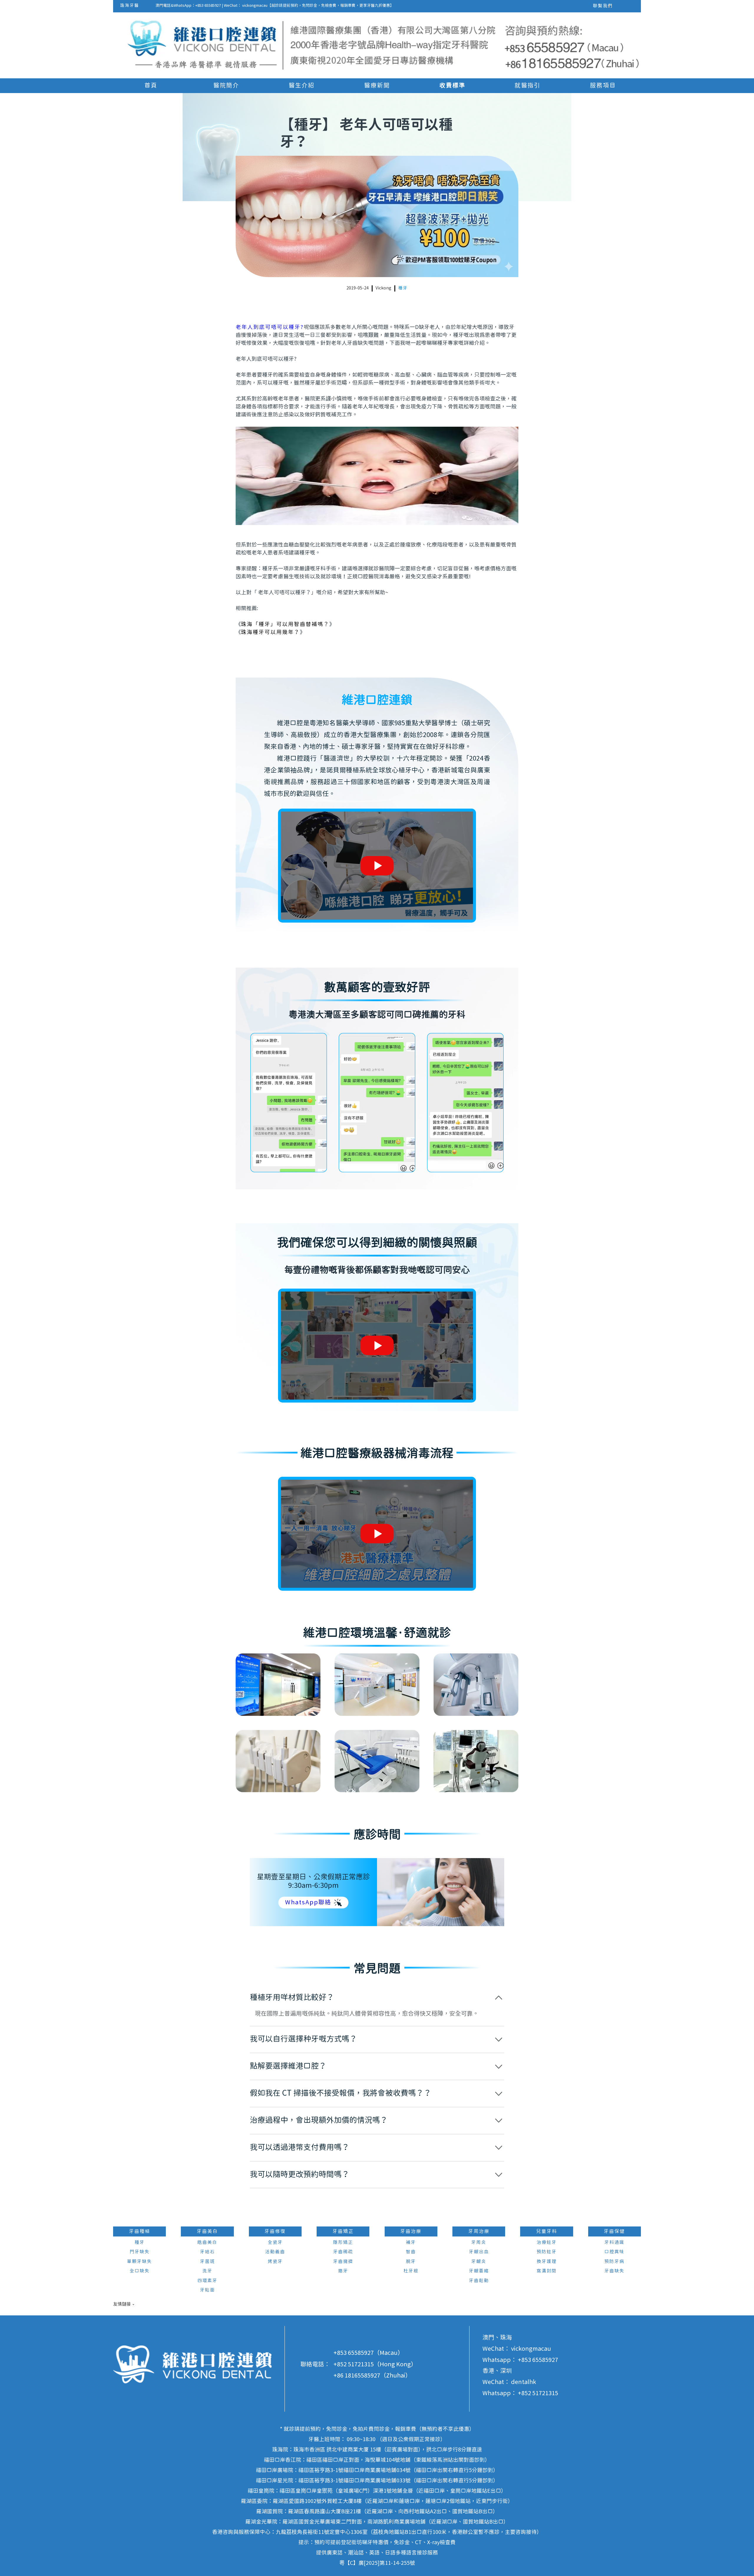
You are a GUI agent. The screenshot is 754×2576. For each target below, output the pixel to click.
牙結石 (207, 2252)
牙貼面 (207, 2290)
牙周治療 (479, 2231)
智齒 (411, 2252)
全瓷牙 (275, 2243)
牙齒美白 (207, 2231)
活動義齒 (275, 2252)
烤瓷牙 (275, 2262)
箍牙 (343, 2271)
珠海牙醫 (130, 6)
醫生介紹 (302, 86)
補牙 (411, 2243)
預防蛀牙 (547, 2252)
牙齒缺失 (614, 2271)
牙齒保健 (614, 2231)
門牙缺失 (140, 2252)
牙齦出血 (479, 2252)
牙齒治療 (411, 2231)
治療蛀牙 (547, 2243)
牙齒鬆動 (479, 2281)
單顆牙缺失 (139, 2262)
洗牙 (207, 2271)
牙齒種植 (140, 2231)
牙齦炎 (479, 2262)
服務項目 (603, 86)
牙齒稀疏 (343, 2252)
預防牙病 (614, 2262)
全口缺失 (140, 2271)
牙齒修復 (275, 2231)
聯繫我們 (603, 6)
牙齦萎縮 (479, 2271)
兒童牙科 (547, 2231)
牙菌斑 (207, 2262)
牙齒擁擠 (343, 2262)
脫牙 (411, 2262)
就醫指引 (528, 86)
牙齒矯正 (343, 2231)
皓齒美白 (207, 2243)
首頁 (151, 86)
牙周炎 (479, 2243)
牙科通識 (614, 2243)
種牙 (403, 288)
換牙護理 (547, 2262)
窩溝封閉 (547, 2271)
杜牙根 (411, 2271)
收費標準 (452, 86)
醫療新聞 (377, 86)
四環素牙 (207, 2281)
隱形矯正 (343, 2243)
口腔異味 (614, 2252)
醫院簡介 (226, 86)
